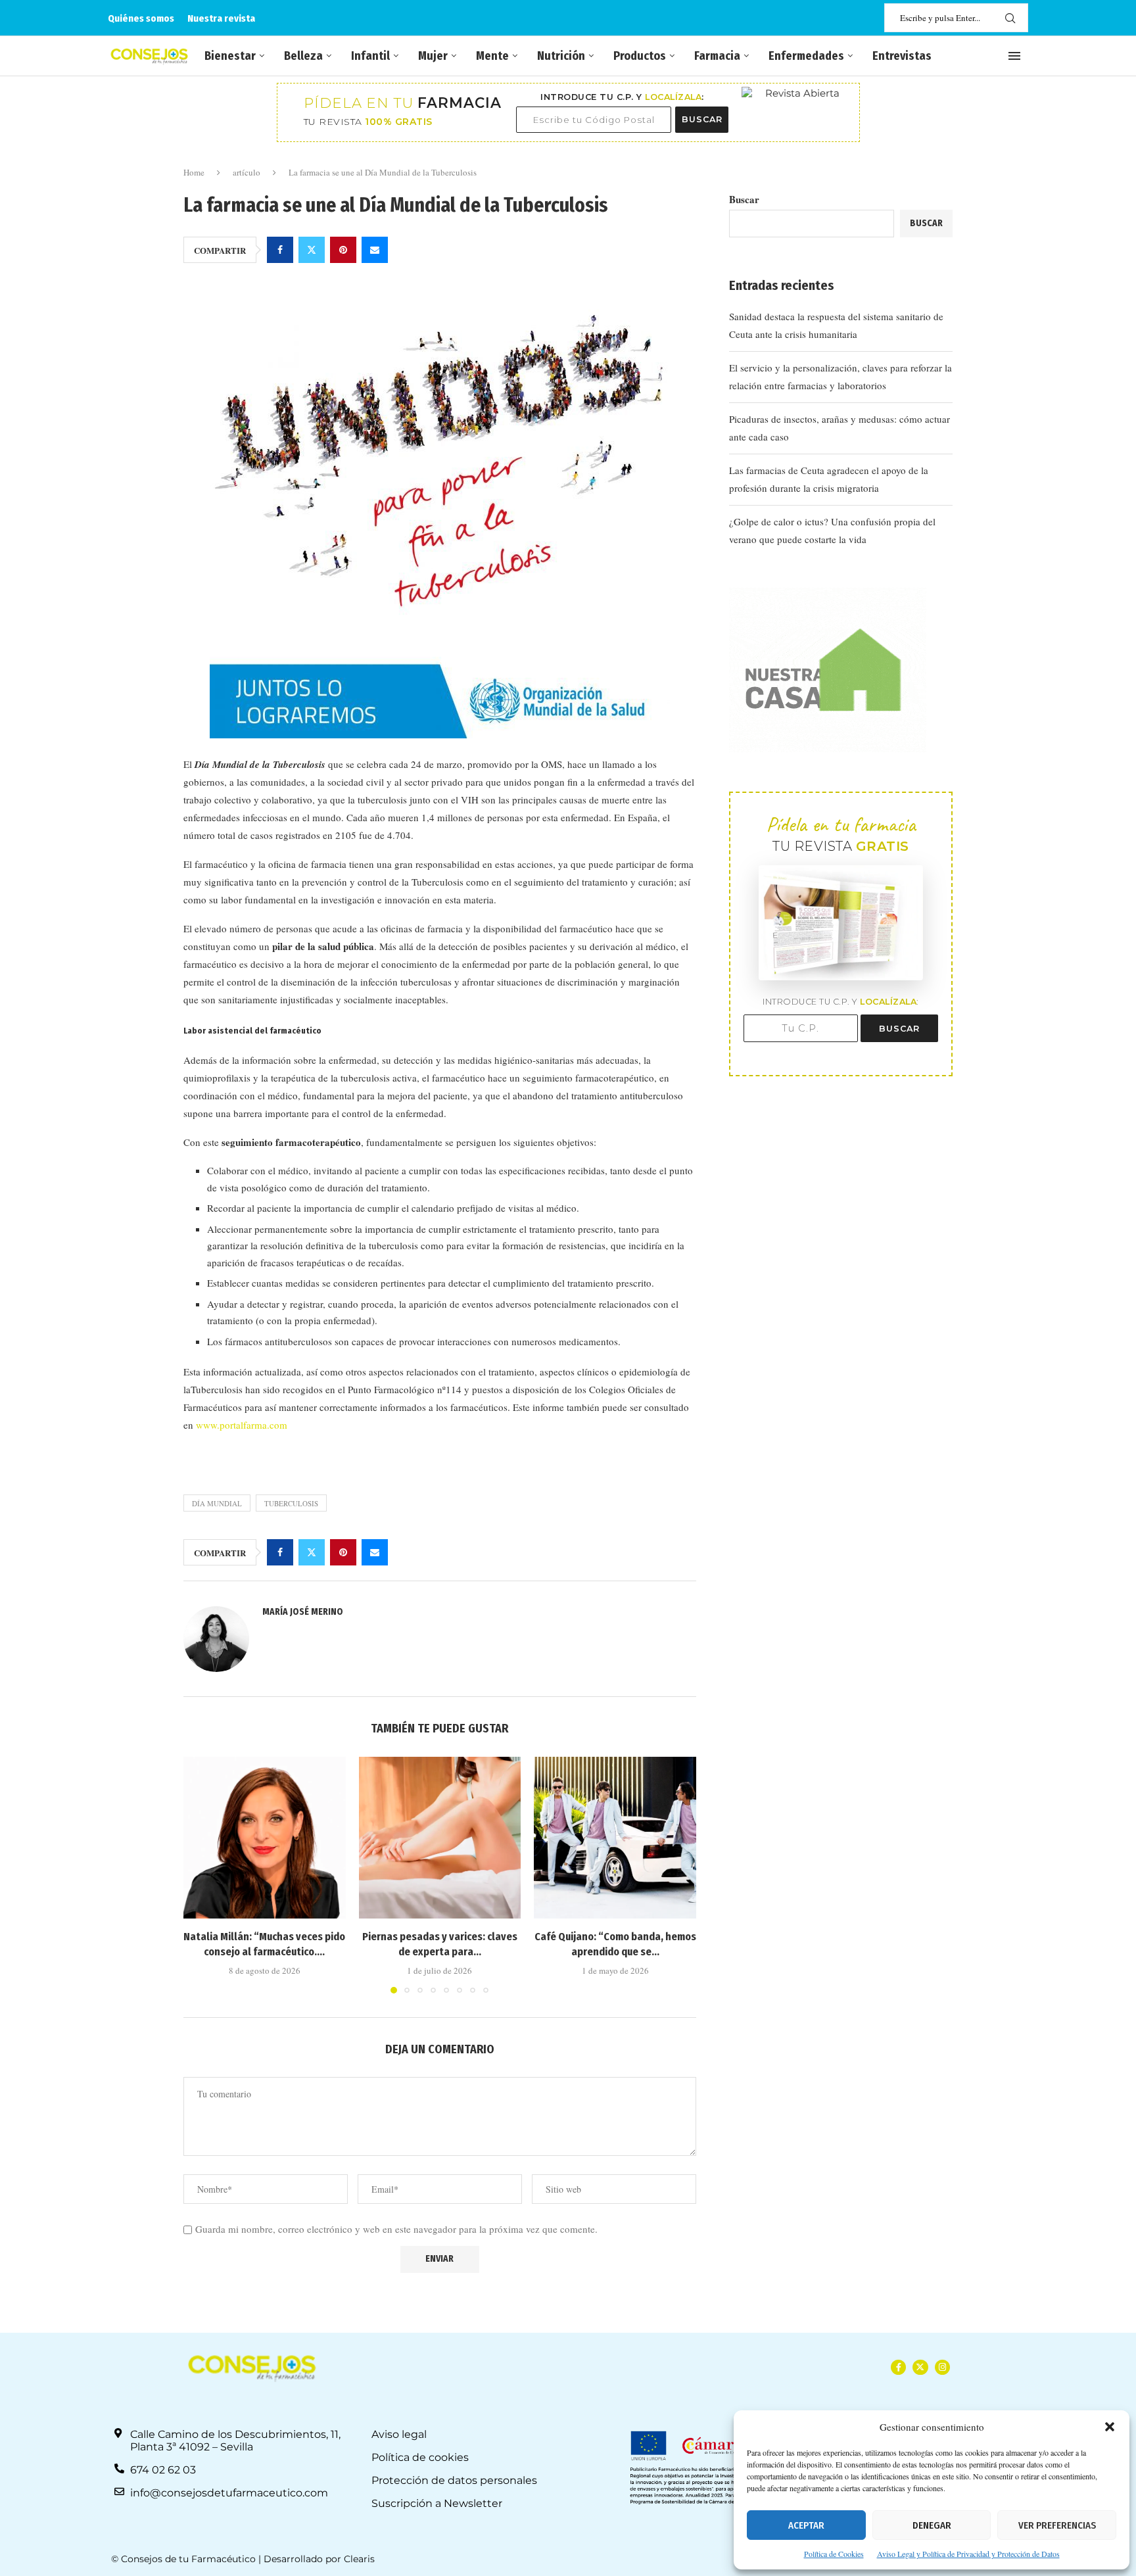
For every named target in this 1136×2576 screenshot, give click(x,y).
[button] (1110, 2427)
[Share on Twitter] (312, 250)
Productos (640, 56)
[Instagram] (942, 2367)
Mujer (433, 56)
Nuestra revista (221, 18)
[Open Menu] (1014, 56)
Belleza (303, 56)
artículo (247, 172)
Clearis (359, 2559)
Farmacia (717, 56)
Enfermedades (806, 56)
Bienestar (230, 56)
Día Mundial (217, 1503)
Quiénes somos (141, 18)
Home (194, 172)
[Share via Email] (375, 250)
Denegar (932, 2525)
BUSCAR (702, 119)
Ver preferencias (1057, 2525)
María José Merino (303, 1612)
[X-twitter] (920, 2367)
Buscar (744, 199)
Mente (492, 56)
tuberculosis (291, 1503)
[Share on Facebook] (280, 250)
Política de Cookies (834, 2554)
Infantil (370, 56)
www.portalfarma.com (242, 1425)
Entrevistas (902, 56)
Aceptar (806, 2525)
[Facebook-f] (898, 2367)
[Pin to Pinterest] (343, 250)
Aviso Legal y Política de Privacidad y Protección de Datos (968, 2554)
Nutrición (561, 56)
